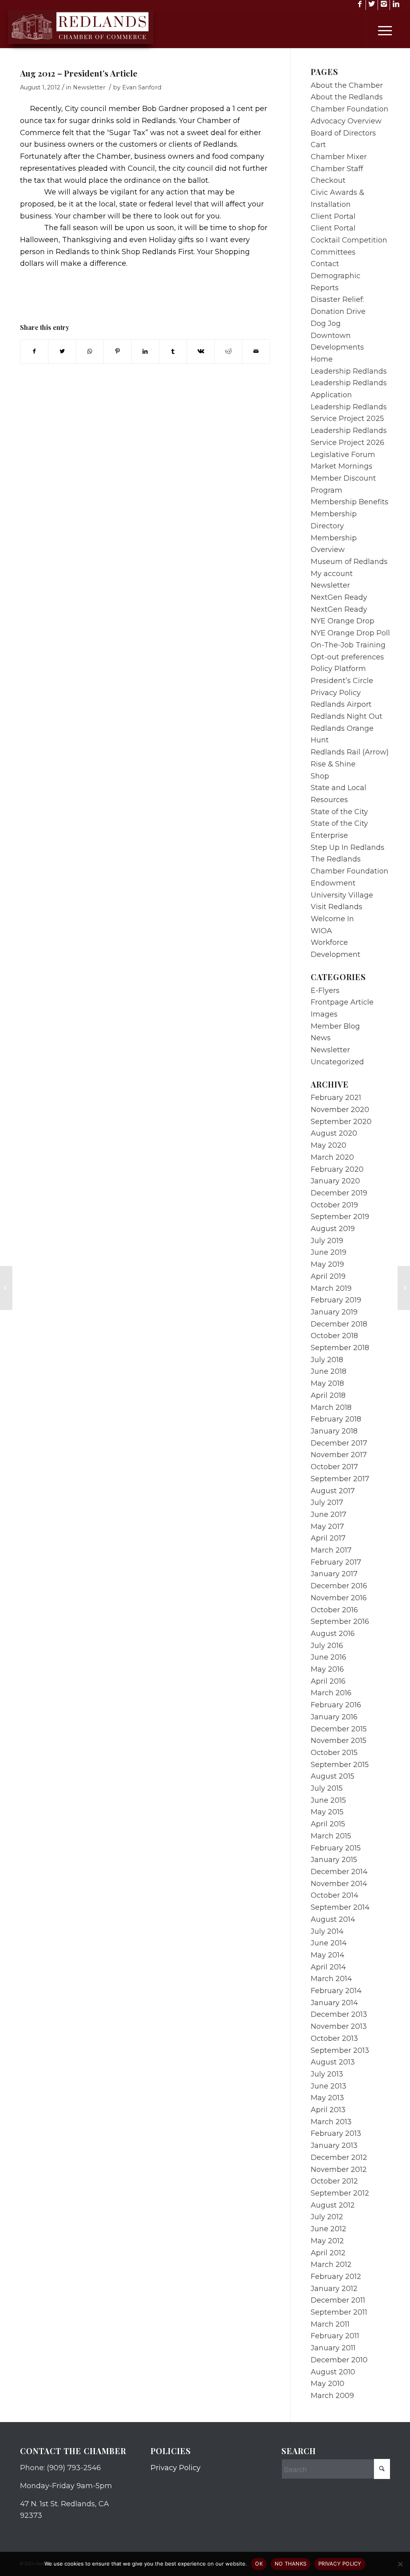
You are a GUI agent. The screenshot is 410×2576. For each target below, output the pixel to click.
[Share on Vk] (201, 352)
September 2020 (341, 1122)
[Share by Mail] (256, 352)
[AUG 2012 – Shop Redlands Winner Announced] (6, 1288)
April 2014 (328, 1967)
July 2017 (327, 1502)
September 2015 (340, 1765)
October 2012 (334, 2181)
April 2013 (328, 2110)
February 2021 (336, 1098)
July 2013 (327, 2074)
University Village (342, 895)
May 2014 (328, 1955)
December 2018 (339, 1324)
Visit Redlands (337, 907)
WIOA (321, 931)
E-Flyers (325, 991)
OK (259, 2564)
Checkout (328, 180)
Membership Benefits (350, 502)
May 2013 (327, 2098)
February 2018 (336, 1419)
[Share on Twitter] (62, 352)
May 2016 (327, 1669)
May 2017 (327, 1527)
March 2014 (331, 1979)
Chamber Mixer (339, 157)
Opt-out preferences (347, 657)
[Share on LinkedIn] (145, 352)
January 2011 (333, 2348)
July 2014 (327, 1931)
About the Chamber (347, 85)
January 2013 (334, 2145)
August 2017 (333, 1491)
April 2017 (328, 1538)
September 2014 (340, 1907)
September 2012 (340, 2193)
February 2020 (337, 1169)
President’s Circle (342, 681)
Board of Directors (343, 133)
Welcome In (332, 919)
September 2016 (340, 1622)
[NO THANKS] (400, 2564)
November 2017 (339, 1455)
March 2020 (332, 1157)
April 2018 (328, 1395)
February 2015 (336, 1848)
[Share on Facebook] (34, 352)
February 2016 (336, 1705)
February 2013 (336, 2133)
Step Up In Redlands (348, 847)
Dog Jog (326, 324)
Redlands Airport (341, 704)
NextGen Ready (339, 597)
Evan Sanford (142, 87)
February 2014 (336, 1991)
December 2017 (339, 1443)
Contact (325, 264)
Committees (333, 252)
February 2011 (335, 2336)
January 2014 (334, 2003)
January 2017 (334, 1574)
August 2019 (333, 1229)
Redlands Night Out (347, 716)
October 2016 (334, 1610)
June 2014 (329, 1943)
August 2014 (333, 1919)
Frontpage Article (342, 1002)
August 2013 (333, 2062)
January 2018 (334, 1431)
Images (324, 1014)
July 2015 (327, 1788)
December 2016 (339, 1586)
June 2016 (329, 1657)
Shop (320, 776)
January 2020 (335, 1181)
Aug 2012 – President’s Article (79, 73)
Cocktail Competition (349, 240)
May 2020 (329, 1145)
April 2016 (328, 1681)
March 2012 (331, 2265)
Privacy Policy (336, 693)
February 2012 (336, 2277)
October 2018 (334, 1336)
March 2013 (331, 2122)
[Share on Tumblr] (173, 352)
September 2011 (339, 2312)
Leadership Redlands (349, 371)
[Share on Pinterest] (117, 352)
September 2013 (340, 2050)
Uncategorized (337, 1062)
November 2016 (339, 1598)
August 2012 (333, 2205)
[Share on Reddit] (228, 352)
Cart (318, 145)
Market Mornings (342, 466)
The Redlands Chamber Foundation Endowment (350, 871)
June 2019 (329, 1252)
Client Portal (333, 216)
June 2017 (329, 1514)
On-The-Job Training (348, 645)
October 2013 (334, 2038)
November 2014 (339, 1884)
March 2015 (331, 1836)
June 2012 (329, 2229)
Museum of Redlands (349, 562)
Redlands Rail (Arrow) (350, 752)
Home (322, 359)
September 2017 (340, 1479)
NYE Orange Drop (343, 621)
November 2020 (340, 1110)
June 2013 (329, 2086)
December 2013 (339, 2014)
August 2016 (333, 1634)
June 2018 (329, 1371)
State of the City (339, 812)
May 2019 (327, 1264)
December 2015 (339, 1729)
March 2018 (331, 1407)
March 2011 (330, 2324)
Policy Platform (338, 669)
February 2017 (336, 1562)
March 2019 (331, 1288)
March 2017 (331, 1550)
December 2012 (339, 2157)
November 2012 (339, 2170)
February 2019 (336, 1300)
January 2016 (334, 1717)
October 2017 (334, 1467)
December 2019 (339, 1193)
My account (332, 574)
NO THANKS (290, 2564)
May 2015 (327, 1812)
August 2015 (333, 1776)
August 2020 (334, 1133)
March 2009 (332, 2396)
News (321, 1038)
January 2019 (334, 1312)
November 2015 (339, 1741)
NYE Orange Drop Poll (350, 633)
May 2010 (328, 2384)
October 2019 (334, 1205)
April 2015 (328, 1824)
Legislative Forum (343, 455)
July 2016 (327, 1646)
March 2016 (331, 1693)
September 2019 (340, 1217)
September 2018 (340, 1348)
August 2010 (333, 2372)
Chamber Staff (337, 169)
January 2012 (334, 2289)
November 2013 (339, 2026)
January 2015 (334, 1860)
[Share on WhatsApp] (90, 352)
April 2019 (328, 1276)
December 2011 (338, 2300)
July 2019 (327, 1241)
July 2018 (327, 1360)
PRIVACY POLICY (340, 2564)
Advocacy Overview (346, 121)
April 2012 (328, 2253)
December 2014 (339, 1872)
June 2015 (328, 1800)
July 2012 (327, 2217)
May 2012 (327, 2241)
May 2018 (327, 1383)
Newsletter (89, 87)
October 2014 (335, 1895)
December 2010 (339, 2360)
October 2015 (334, 1753)
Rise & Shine (333, 764)
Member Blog (335, 1026)
